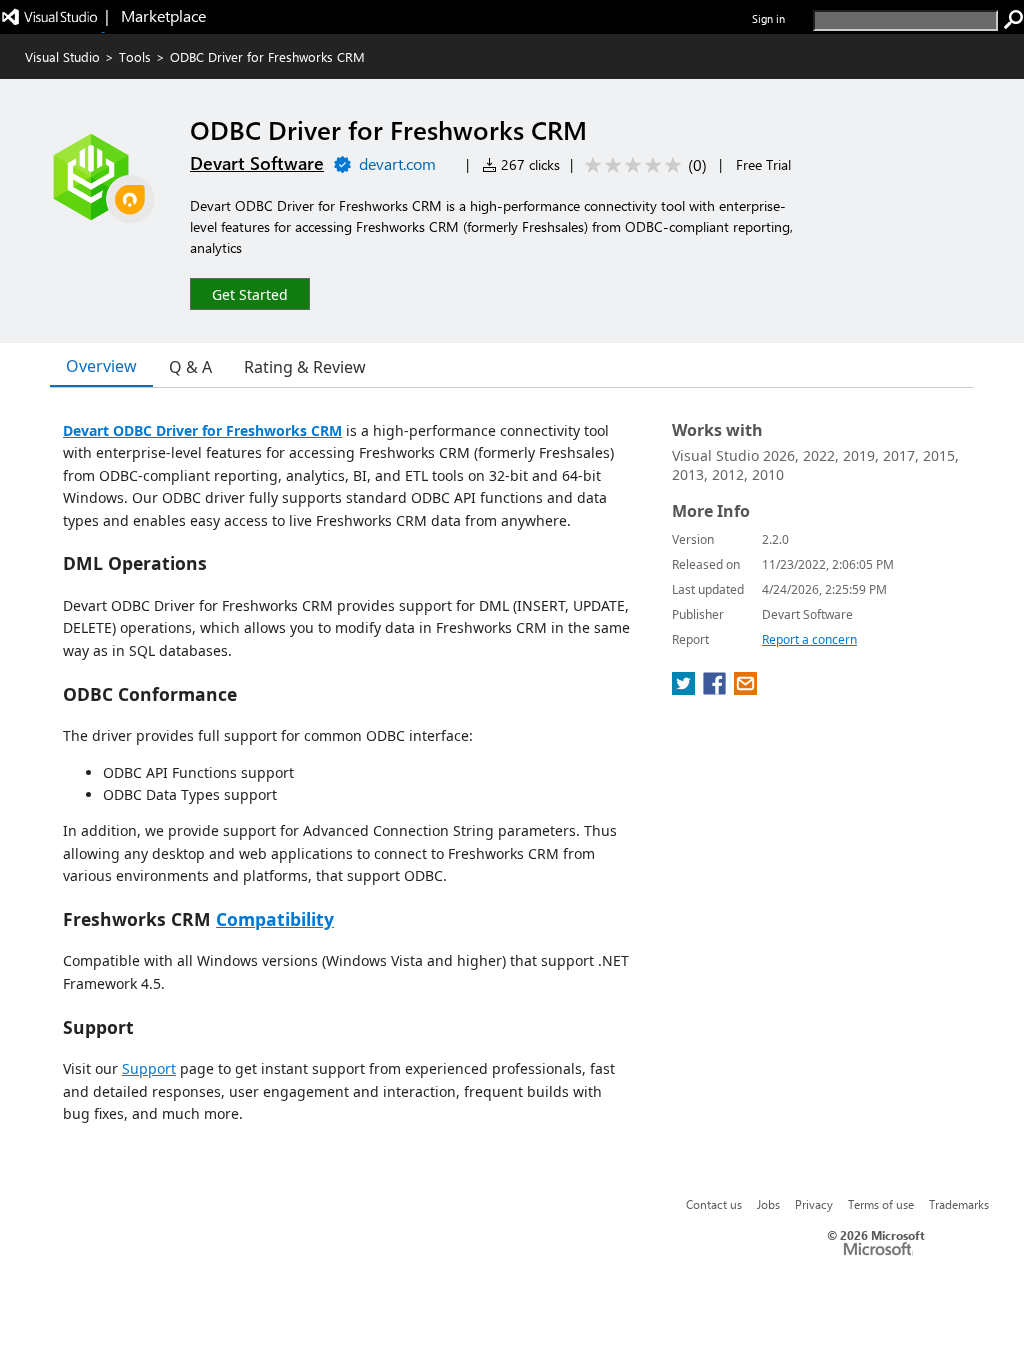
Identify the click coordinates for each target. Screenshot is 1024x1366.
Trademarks (959, 1204)
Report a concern (809, 639)
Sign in (768, 18)
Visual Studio (62, 56)
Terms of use (881, 1204)
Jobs (768, 1204)
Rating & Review (305, 367)
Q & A (190, 367)
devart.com (397, 163)
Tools (135, 56)
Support (149, 1068)
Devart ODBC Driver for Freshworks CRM (202, 430)
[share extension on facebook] (716, 689)
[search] (1014, 20)
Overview (101, 366)
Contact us (714, 1204)
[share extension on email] (745, 689)
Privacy (814, 1204)
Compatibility (275, 919)
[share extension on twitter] (685, 689)
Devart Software (257, 163)
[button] (250, 293)
